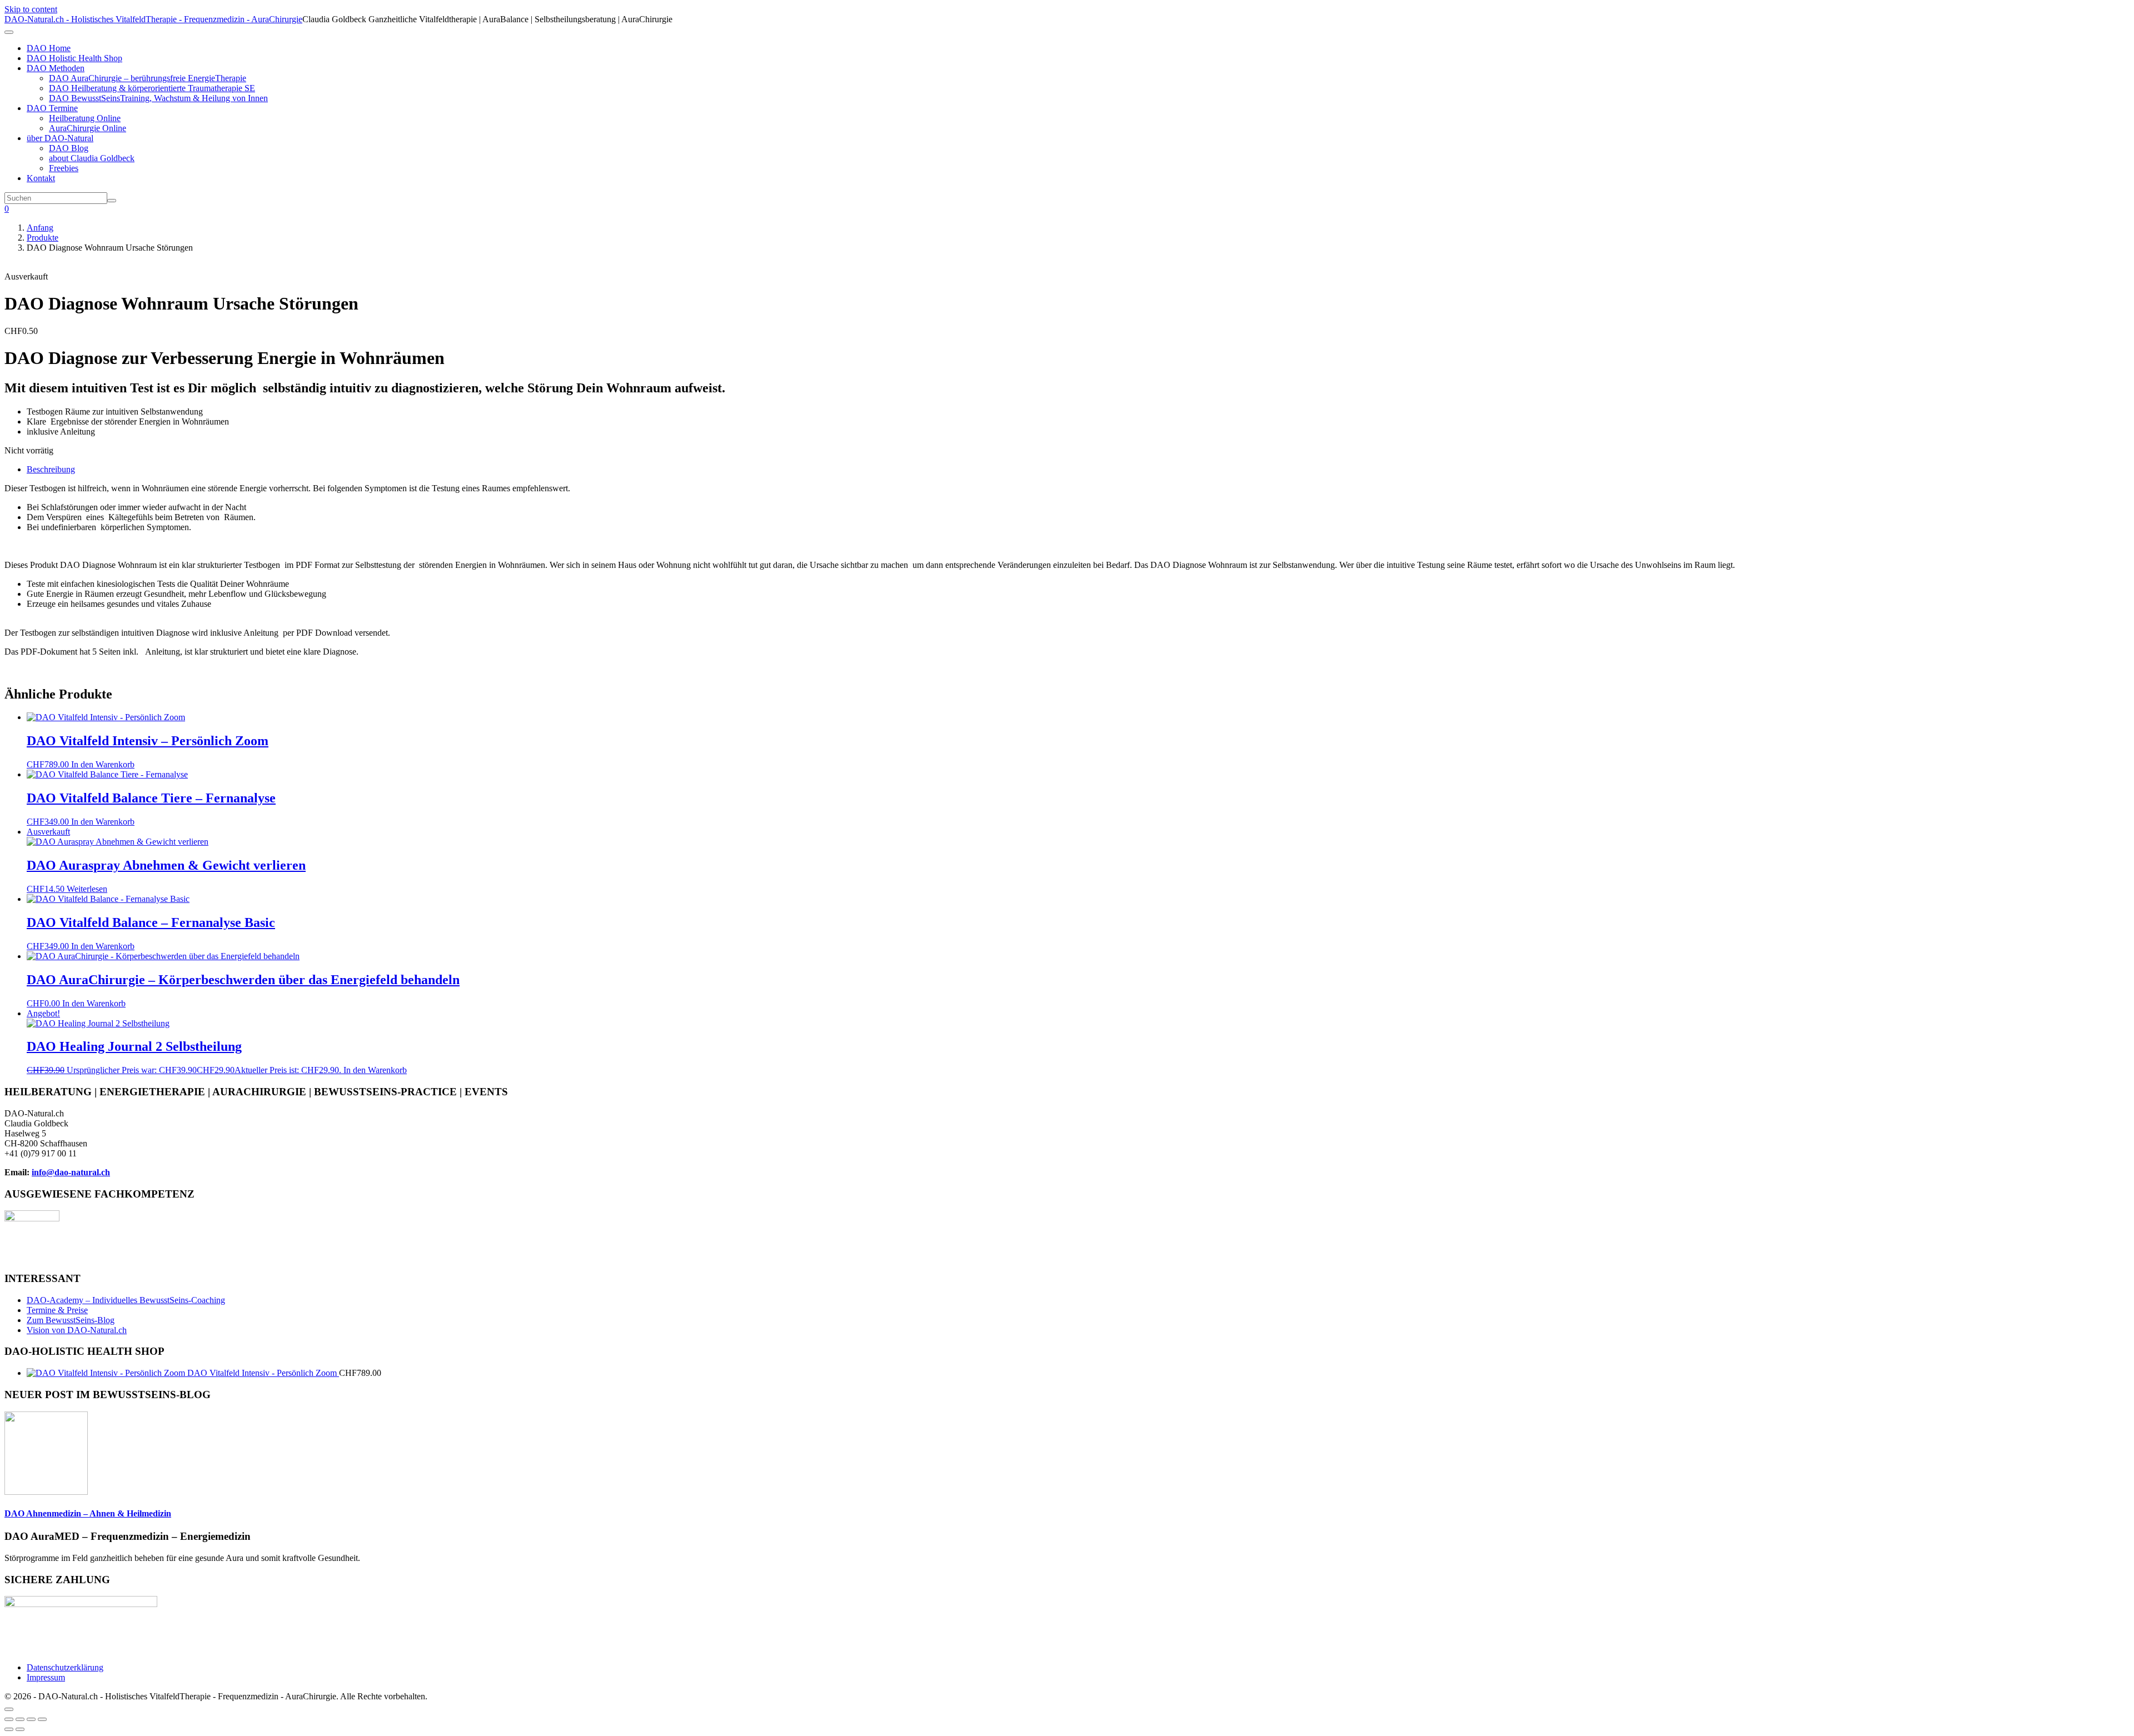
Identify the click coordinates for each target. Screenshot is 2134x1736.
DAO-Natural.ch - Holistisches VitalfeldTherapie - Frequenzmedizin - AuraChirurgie (153, 19)
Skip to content (31, 9)
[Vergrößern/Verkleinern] (9, 1719)
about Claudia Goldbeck (92, 158)
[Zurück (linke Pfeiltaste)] (9, 1729)
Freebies (64, 168)
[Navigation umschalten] (9, 32)
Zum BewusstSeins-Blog (71, 1320)
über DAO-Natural (60, 138)
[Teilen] (31, 1719)
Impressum (46, 1677)
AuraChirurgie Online (88, 128)
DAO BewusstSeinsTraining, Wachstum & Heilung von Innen (158, 98)
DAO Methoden (56, 68)
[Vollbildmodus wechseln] (20, 1719)
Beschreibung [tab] (51, 469)
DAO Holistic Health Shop (74, 58)
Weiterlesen (87, 889)
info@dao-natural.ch (71, 1172)
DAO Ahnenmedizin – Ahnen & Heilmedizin (88, 1513)
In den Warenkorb (103, 764)
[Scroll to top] (9, 1709)
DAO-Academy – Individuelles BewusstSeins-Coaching (126, 1300)
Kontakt (41, 178)
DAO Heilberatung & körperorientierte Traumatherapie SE (152, 88)
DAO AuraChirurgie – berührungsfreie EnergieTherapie (148, 78)
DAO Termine (52, 108)
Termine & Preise (57, 1310)
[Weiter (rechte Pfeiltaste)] (20, 1729)
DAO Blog (69, 148)
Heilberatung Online (85, 118)
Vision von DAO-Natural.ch (77, 1330)
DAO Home (49, 48)
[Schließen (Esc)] (42, 1719)
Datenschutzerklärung (65, 1667)
